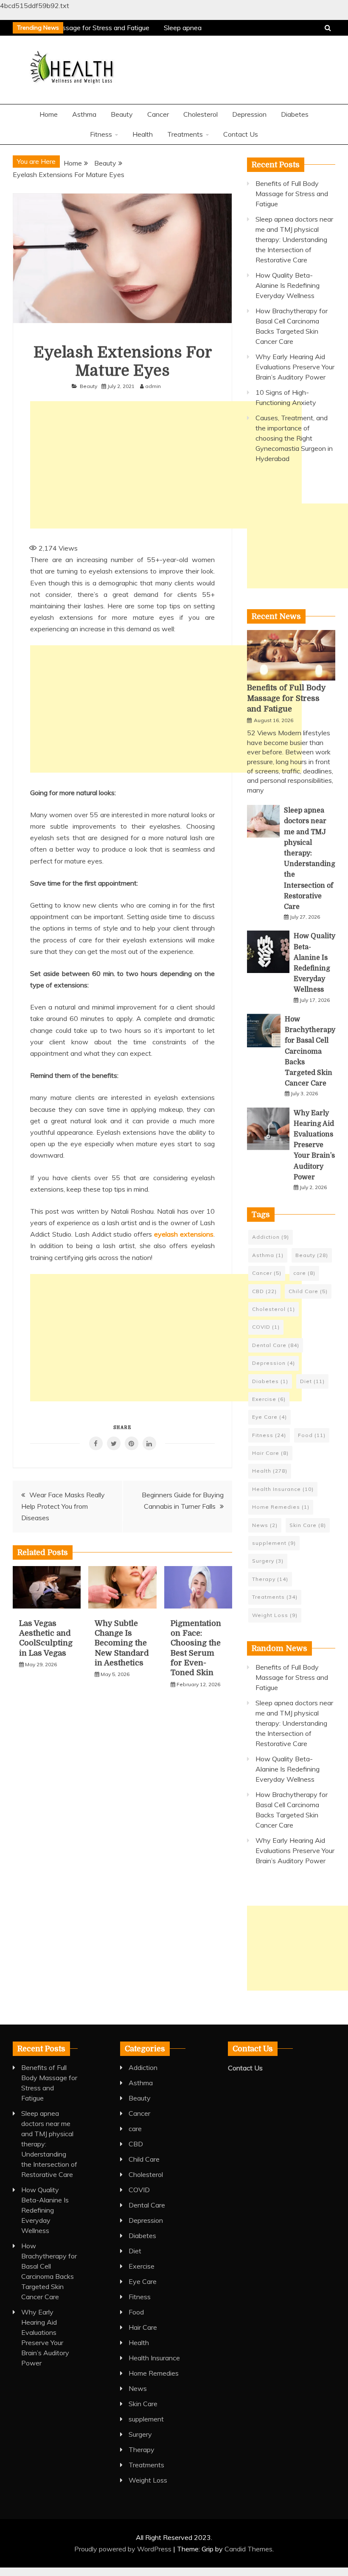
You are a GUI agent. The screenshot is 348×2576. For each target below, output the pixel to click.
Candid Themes (248, 2549)
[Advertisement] (166, 465)
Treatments (185, 134)
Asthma (84, 114)
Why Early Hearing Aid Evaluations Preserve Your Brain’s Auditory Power (295, 367)
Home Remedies (281, 1507)
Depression (249, 114)
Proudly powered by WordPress (124, 2549)
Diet (312, 1381)
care (304, 1273)
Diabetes (295, 114)
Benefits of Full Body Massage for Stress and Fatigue (292, 194)
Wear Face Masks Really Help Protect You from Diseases (63, 1506)
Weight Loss (275, 1615)
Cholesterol (201, 114)
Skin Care (308, 1525)
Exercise (269, 1399)
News (265, 1525)
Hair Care (270, 1453)
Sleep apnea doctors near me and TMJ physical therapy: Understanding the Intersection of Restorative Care (294, 239)
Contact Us (241, 134)
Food (312, 1435)
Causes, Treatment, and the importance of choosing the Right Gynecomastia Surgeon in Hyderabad (294, 438)
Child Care (308, 1291)
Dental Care (276, 1345)
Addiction (271, 1237)
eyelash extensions (184, 1234)
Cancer (158, 114)
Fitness (101, 134)
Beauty (122, 114)
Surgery (268, 1561)
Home (49, 114)
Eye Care (269, 1417)
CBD (264, 1291)
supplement (274, 1543)
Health (143, 134)
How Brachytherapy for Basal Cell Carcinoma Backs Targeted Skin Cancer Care (310, 1051)
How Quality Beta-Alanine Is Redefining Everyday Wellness (288, 285)
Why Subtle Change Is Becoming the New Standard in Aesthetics (122, 1643)
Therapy (270, 1579)
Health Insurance (283, 1489)
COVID (266, 1327)
